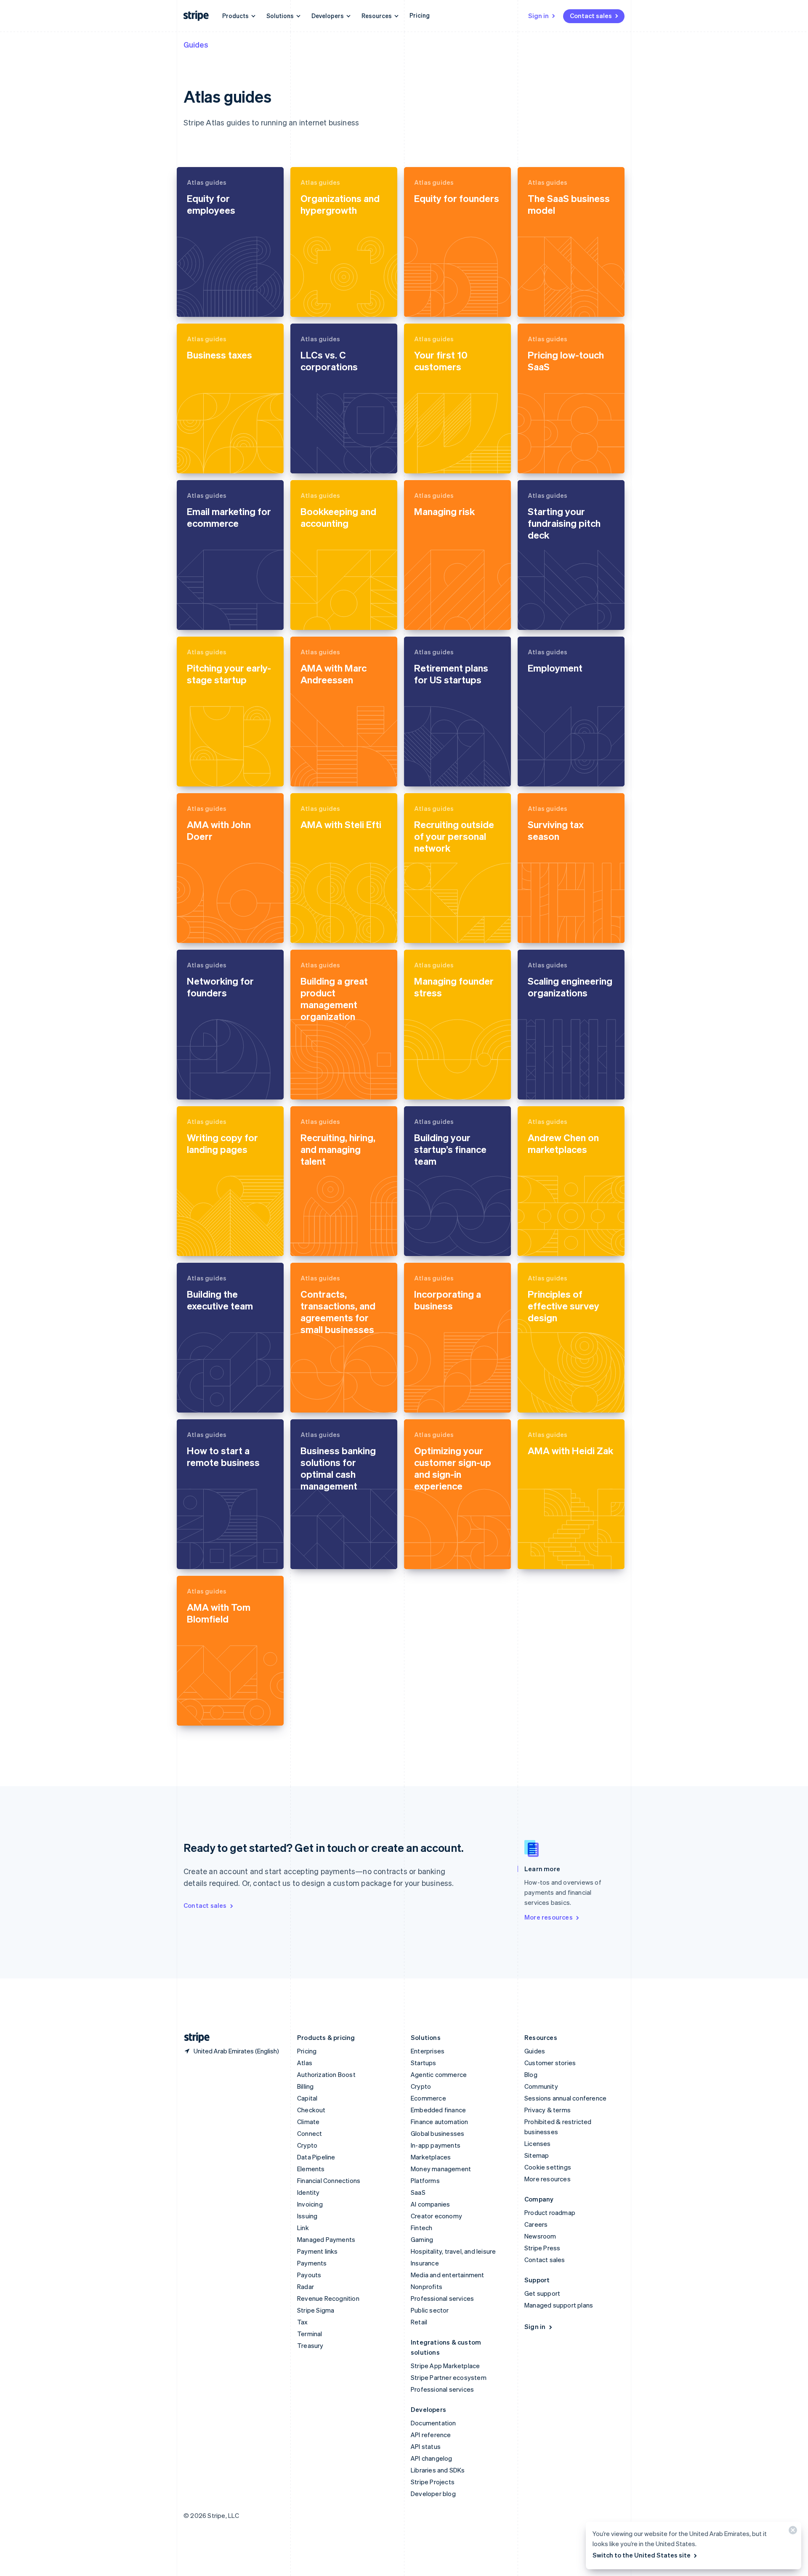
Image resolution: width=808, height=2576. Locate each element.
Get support (542, 2293)
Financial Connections (329, 2180)
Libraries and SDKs (438, 2470)
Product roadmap (550, 2212)
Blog (531, 2074)
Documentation (433, 2423)
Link (303, 2228)
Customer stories (550, 2063)
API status (426, 2446)
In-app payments (436, 2145)
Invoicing (310, 2204)
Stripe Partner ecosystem (449, 2377)
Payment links (318, 2251)
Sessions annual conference (565, 2098)
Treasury (310, 2345)
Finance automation (440, 2122)
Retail (419, 2322)
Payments (312, 2263)
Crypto (307, 2145)
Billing (305, 2086)
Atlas (305, 2063)
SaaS (418, 2192)
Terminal (310, 2334)
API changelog (432, 2458)
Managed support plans (559, 2305)
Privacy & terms (548, 2110)
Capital (307, 2098)
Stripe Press (542, 2248)
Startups (424, 2063)
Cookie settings (548, 2167)
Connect (310, 2133)
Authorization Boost (326, 2074)
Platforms (425, 2180)
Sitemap (537, 2155)
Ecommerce (428, 2098)
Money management (441, 2169)
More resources (549, 1917)
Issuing (307, 2216)
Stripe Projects (433, 2482)
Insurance (425, 2263)
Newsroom (540, 2236)
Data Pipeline (316, 2157)
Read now (202, 303)
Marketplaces (431, 2157)
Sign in (538, 16)
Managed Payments (326, 2239)
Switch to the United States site (642, 2555)
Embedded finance (438, 2110)
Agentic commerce (439, 2074)
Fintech (421, 2228)
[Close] (792, 2532)
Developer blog (433, 2494)
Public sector (430, 2310)
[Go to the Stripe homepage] (194, 2038)
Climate (308, 2122)
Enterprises (428, 2051)
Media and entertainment (448, 2275)
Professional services (442, 2298)
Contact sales (591, 16)
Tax (303, 2322)
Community (541, 2086)
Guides (196, 44)
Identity (308, 2192)
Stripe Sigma (316, 2310)
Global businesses (437, 2133)
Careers (536, 2224)
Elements (311, 2169)
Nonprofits (427, 2287)
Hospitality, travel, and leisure (453, 2251)
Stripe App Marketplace (445, 2366)
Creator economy (436, 2216)
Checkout (311, 2110)
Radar (306, 2287)
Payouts (309, 2275)
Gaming (422, 2239)
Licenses (538, 2143)
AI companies (430, 2204)
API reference (431, 2435)
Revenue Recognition (328, 2298)
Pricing (420, 15)
